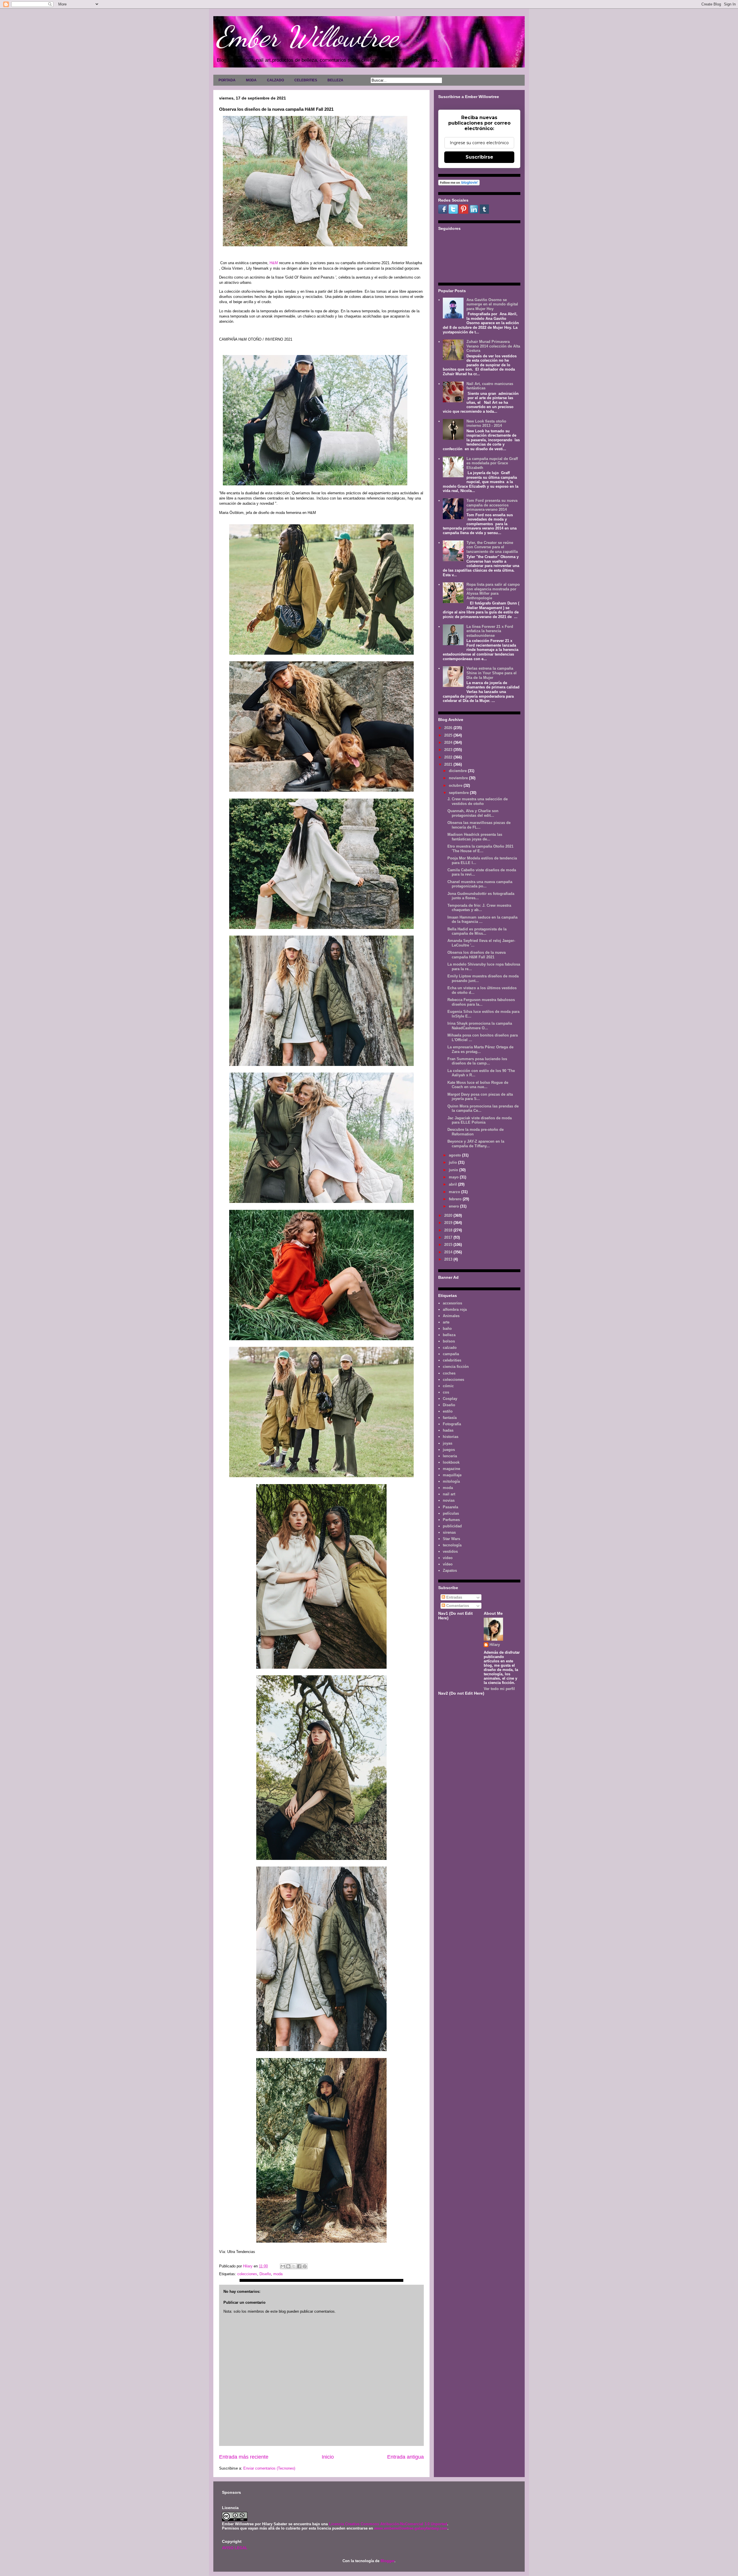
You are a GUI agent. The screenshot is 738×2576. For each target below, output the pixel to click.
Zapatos (450, 1570)
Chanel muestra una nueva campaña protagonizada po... (480, 884)
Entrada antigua (405, 2457)
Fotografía (452, 1424)
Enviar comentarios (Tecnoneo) (269, 2468)
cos (446, 1392)
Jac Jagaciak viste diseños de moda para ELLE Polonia (480, 1120)
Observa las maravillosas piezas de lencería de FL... (479, 825)
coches (449, 1373)
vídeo (448, 1564)
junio (454, 1170)
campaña (451, 1354)
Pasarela (450, 1507)
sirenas (449, 1532)
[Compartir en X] (294, 2266)
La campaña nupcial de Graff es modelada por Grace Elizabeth (492, 463)
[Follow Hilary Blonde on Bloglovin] (459, 184)
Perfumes (451, 1520)
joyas (448, 1443)
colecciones (247, 2274)
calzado (450, 1348)
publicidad (452, 1526)
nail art (449, 1494)
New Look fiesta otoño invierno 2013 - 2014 (486, 424)
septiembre (459, 793)
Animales (451, 1316)
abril (453, 1184)
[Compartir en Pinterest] (305, 2266)
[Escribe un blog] (288, 2266)
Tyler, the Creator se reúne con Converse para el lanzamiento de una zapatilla (492, 547)
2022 (449, 757)
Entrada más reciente (244, 2457)
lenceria (450, 1456)
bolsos (449, 1341)
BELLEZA (335, 80)
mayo (454, 1177)
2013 (449, 1259)
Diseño (265, 2274)
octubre (456, 785)
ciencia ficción (456, 1367)
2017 (449, 1237)
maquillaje (452, 1475)
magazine (451, 1469)
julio (453, 1162)
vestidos (450, 1551)
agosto (455, 1155)
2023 (449, 750)
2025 (449, 735)
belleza (449, 1335)
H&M (274, 263)
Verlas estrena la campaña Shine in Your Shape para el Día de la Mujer (492, 673)
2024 (449, 742)
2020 (449, 1215)
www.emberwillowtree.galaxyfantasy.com (411, 2528)
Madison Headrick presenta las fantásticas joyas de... (475, 837)
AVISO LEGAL (235, 2548)
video (448, 1558)
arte (446, 1322)
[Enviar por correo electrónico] (283, 2266)
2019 (449, 1223)
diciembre (458, 771)
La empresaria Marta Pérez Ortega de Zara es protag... (480, 1049)
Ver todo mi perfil (499, 1689)
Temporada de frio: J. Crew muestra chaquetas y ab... (479, 908)
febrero (456, 1199)
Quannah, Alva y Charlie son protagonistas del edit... (473, 813)
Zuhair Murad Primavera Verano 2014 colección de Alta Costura (493, 346)
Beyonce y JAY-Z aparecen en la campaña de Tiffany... (476, 1144)
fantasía (450, 1418)
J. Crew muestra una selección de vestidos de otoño (478, 801)
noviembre (459, 778)
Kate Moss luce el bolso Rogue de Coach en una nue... (478, 1085)
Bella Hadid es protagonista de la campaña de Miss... (477, 931)
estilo (448, 1411)
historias (451, 1437)
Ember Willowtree (307, 37)
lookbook (451, 1462)
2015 (449, 1245)
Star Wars (451, 1539)
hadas (448, 1430)
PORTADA (227, 80)
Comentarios (457, 1606)
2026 (449, 728)
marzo (455, 1192)
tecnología (452, 1545)
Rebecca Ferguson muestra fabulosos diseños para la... (481, 1002)
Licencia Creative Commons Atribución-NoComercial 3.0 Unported (388, 2524)
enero (454, 1206)
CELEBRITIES (306, 80)
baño (447, 1329)
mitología (451, 1481)
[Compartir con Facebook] (299, 2266)
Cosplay (450, 1399)
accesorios (452, 1303)
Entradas (454, 1597)
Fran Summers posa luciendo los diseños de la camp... (477, 1061)
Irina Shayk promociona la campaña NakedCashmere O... (480, 1026)
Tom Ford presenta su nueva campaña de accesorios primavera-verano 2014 (492, 505)
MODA (251, 80)
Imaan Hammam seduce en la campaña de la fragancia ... (482, 920)
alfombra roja (455, 1309)
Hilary (495, 1645)
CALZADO (275, 80)
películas (451, 1513)
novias (449, 1500)
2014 (449, 1252)
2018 (449, 1230)
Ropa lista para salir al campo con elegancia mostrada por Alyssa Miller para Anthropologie (493, 591)
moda (278, 2274)
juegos (449, 1450)
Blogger (387, 2561)
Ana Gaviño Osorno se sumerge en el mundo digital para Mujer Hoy (492, 304)
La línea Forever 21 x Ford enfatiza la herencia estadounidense (490, 631)
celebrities (452, 1360)
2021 (449, 764)
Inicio (328, 2457)
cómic (448, 1386)
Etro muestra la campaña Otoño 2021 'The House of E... (480, 849)
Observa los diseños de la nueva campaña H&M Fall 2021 (477, 955)
